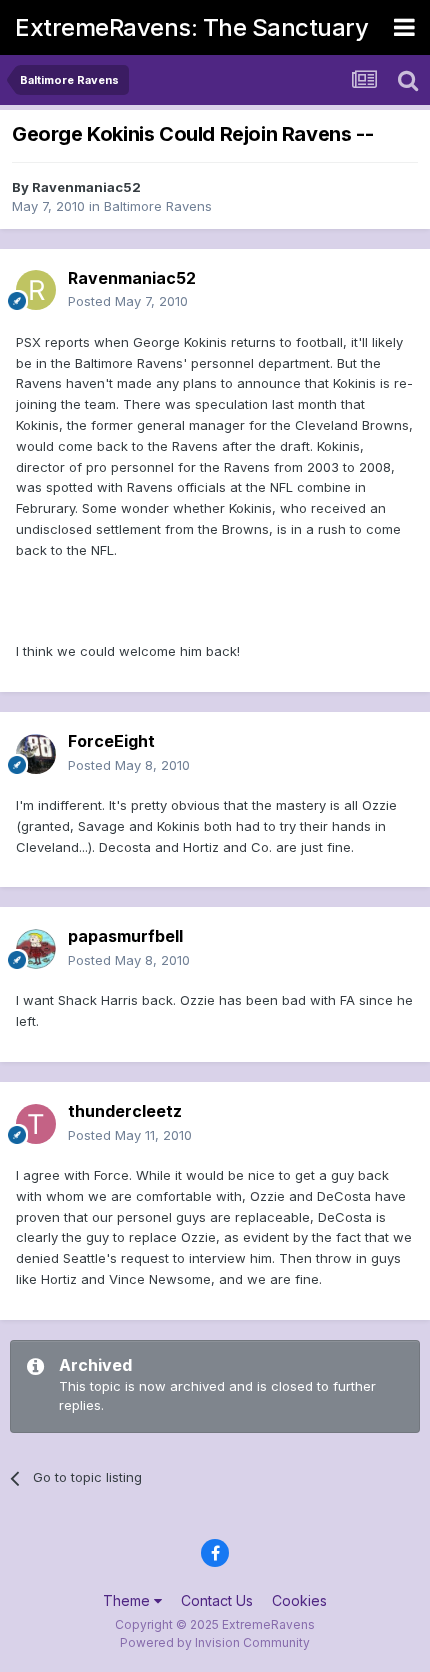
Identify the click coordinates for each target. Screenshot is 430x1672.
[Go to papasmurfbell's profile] (36, 949)
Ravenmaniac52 (86, 187)
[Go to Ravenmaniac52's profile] (36, 290)
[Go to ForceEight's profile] (36, 754)
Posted (128, 301)
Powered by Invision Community (215, 1642)
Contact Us (217, 1600)
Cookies (299, 1600)
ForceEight (111, 741)
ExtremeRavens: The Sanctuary (191, 27)
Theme (128, 1600)
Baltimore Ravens (158, 206)
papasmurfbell (125, 936)
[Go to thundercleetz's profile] (36, 1124)
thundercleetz (125, 1111)
